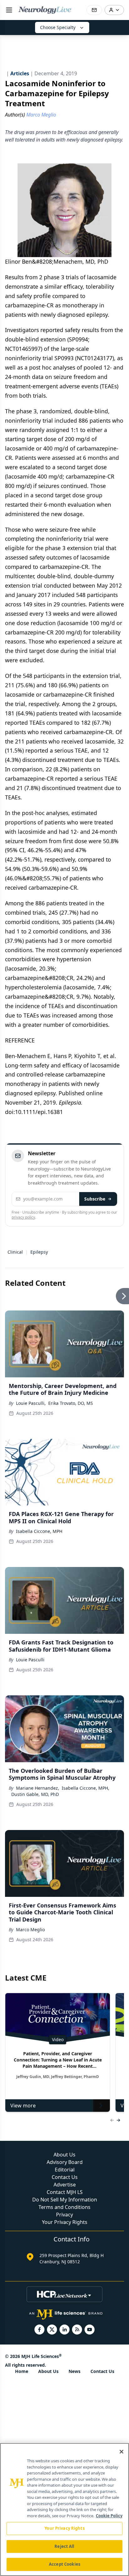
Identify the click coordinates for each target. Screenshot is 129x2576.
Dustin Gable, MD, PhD (35, 1794)
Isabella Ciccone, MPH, (85, 1788)
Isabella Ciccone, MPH (39, 1531)
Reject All (64, 2546)
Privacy (64, 2215)
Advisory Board (65, 2162)
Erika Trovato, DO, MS (71, 1403)
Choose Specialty (58, 27)
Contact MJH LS (65, 2192)
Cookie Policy (109, 2516)
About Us (64, 2155)
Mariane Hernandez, (38, 1788)
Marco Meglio (30, 1930)
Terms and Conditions (64, 2207)
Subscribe (95, 1199)
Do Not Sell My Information (65, 2200)
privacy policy (23, 1217)
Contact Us (65, 2177)
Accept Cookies (64, 2564)
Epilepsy (39, 1252)
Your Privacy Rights (65, 2222)
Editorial (65, 2170)
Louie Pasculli (30, 1660)
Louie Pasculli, (31, 1403)
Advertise (65, 2185)
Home (22, 2371)
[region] (64, 2509)
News (75, 2371)
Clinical (15, 1252)
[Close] (121, 2452)
